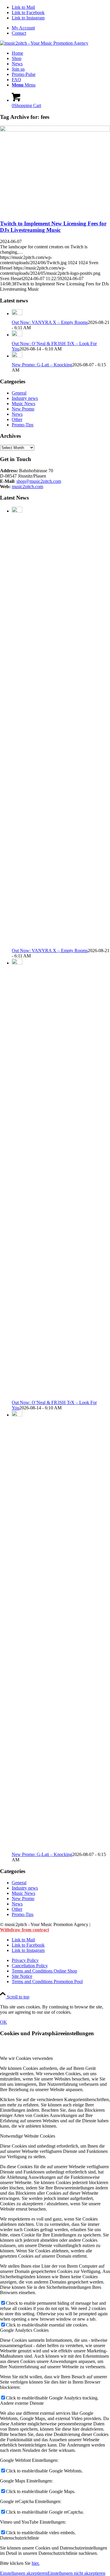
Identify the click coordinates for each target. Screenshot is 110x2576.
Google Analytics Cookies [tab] (24, 2330)
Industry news (25, 398)
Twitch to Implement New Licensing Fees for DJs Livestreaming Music (53, 227)
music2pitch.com (27, 487)
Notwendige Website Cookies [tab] (28, 2136)
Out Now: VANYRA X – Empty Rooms (50, 322)
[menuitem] (61, 28)
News (17, 414)
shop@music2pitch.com (39, 481)
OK (4, 2022)
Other (17, 419)
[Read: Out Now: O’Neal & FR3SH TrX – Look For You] (17, 335)
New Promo (23, 409)
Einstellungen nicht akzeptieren (76, 2573)
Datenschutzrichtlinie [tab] (20, 2538)
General (19, 393)
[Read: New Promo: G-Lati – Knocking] (17, 356)
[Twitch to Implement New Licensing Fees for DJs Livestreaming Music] (55, 130)
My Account (23, 28)
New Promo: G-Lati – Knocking (42, 365)
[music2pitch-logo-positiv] (44, 43)
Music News (23, 404)
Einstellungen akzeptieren (24, 2573)
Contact (19, 33)
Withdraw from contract (24, 1930)
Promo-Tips (23, 425)
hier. (36, 2563)
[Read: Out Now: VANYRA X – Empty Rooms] (17, 314)
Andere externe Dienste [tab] (22, 2403)
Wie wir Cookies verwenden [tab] (26, 2058)
